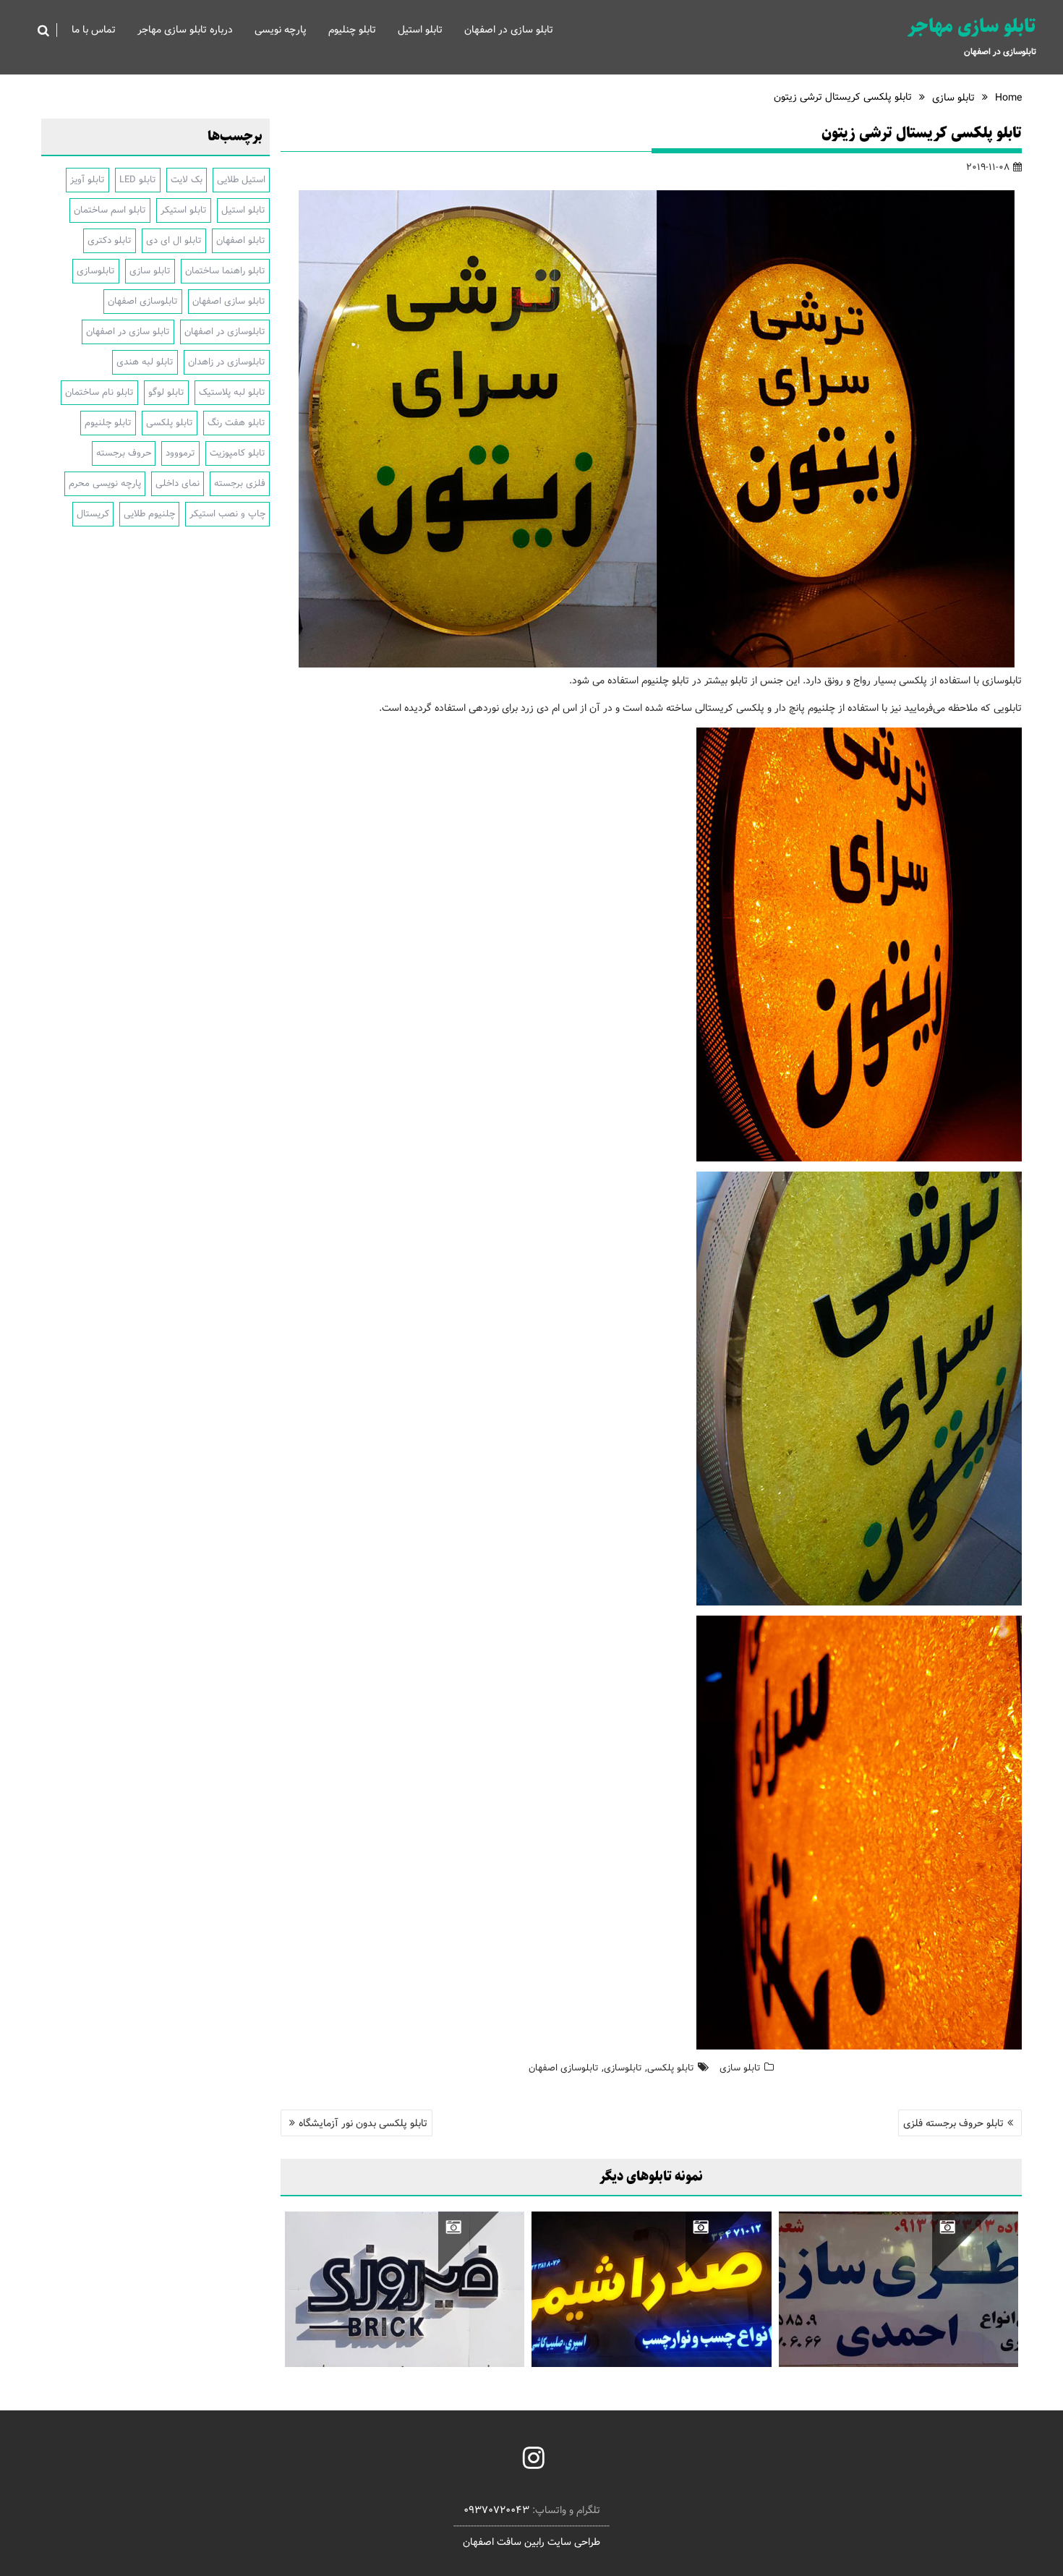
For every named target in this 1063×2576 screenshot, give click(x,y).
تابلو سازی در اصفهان (509, 30)
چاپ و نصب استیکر (227, 514)
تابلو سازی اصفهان (229, 301)
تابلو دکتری (110, 240)
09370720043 (496, 2510)
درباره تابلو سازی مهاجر (185, 30)
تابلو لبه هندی (145, 362)
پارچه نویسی (281, 30)
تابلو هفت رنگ (236, 423)
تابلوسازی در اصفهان (225, 332)
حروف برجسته (124, 453)
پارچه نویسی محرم (105, 483)
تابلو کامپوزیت (238, 453)
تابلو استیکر (184, 210)
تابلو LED (138, 180)
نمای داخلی (178, 483)
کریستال (93, 514)
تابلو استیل (420, 30)
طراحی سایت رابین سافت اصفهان (531, 2542)
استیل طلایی (241, 180)
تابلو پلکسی (671, 2068)
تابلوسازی (623, 2068)
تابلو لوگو (166, 392)
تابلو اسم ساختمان (110, 210)
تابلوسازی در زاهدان (227, 362)
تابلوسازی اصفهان (564, 2068)
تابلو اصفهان (241, 240)
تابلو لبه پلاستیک (232, 392)
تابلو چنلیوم (352, 30)
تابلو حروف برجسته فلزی (953, 2123)
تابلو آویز (87, 180)
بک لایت (187, 180)
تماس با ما (94, 30)
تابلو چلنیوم (108, 423)
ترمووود (180, 453)
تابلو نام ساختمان (99, 392)
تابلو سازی (740, 2068)
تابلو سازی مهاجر (972, 26)
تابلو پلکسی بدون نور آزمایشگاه (363, 2123)
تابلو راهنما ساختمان (225, 271)
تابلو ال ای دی (174, 240)
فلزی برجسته (240, 483)
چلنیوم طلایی (149, 514)
